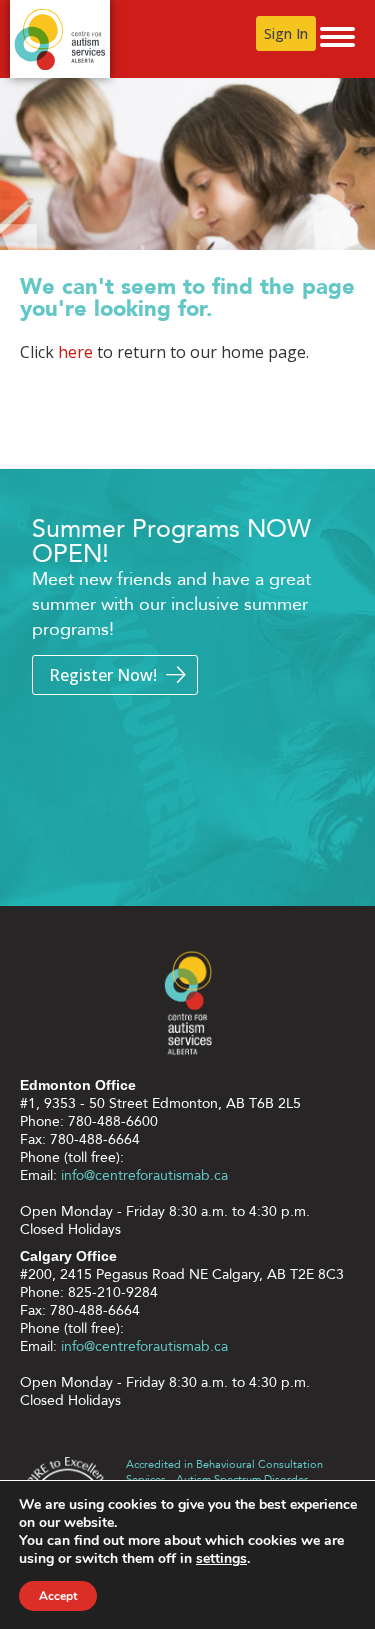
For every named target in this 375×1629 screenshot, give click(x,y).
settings (221, 1559)
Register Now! (103, 675)
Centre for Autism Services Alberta (60, 39)
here (75, 352)
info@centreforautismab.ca (144, 1175)
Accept (58, 1596)
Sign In (286, 33)
